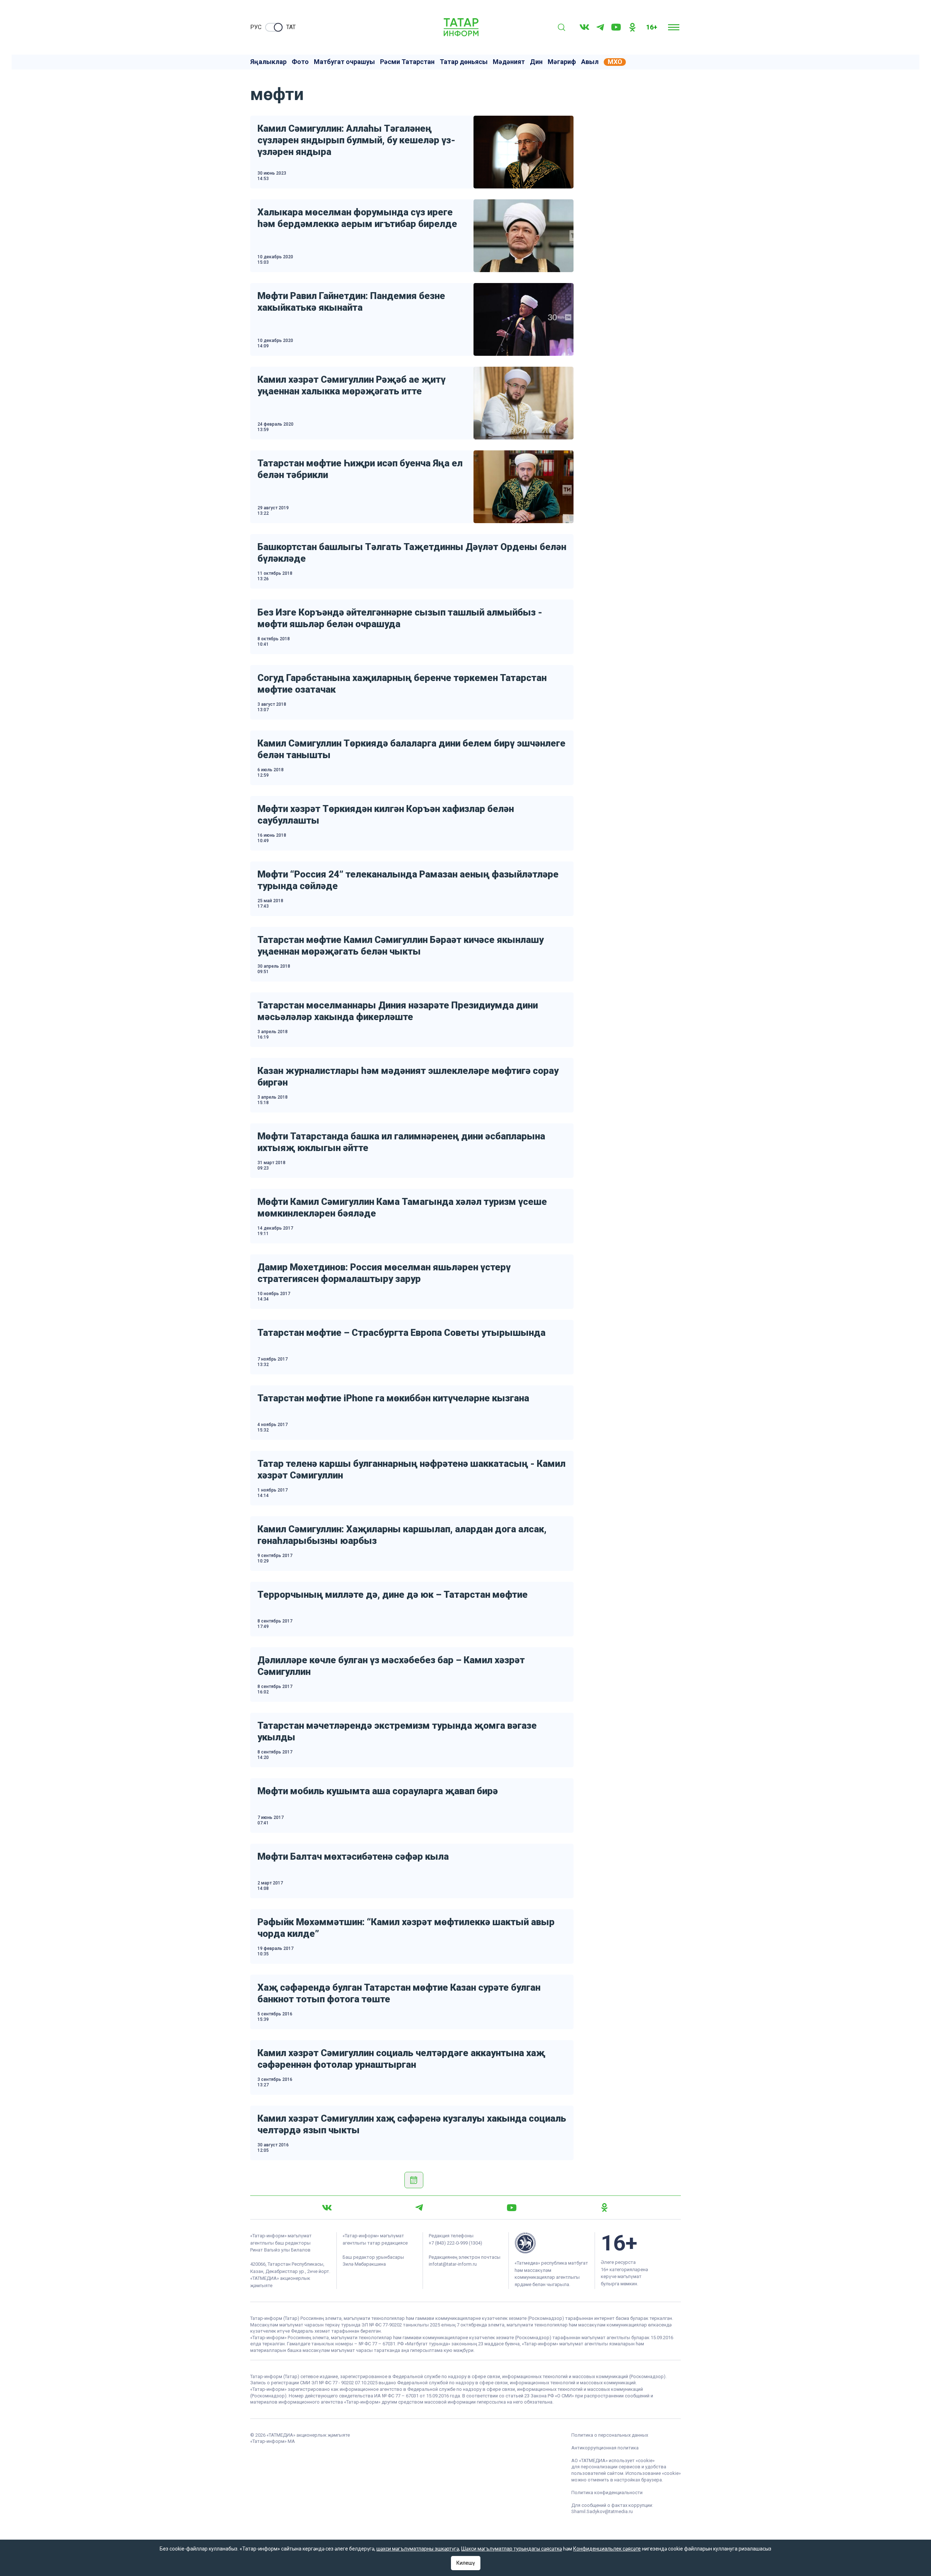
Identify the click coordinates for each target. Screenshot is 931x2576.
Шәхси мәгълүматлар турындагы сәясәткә (512, 2549)
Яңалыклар (268, 62)
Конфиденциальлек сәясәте (607, 2549)
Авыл (590, 62)
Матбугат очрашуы (344, 62)
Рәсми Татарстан (407, 62)
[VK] (584, 27)
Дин (536, 62)
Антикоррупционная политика (605, 2448)
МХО (615, 62)
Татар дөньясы (464, 62)
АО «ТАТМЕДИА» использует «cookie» (613, 2460)
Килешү (466, 2563)
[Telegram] (600, 27)
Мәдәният (509, 62)
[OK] (632, 27)
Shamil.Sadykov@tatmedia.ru (602, 2511)
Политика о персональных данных (610, 2435)
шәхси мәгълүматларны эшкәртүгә (418, 2549)
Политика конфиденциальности (607, 2493)
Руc (256, 27)
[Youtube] (616, 27)
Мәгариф (562, 62)
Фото (300, 62)
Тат (291, 27)
